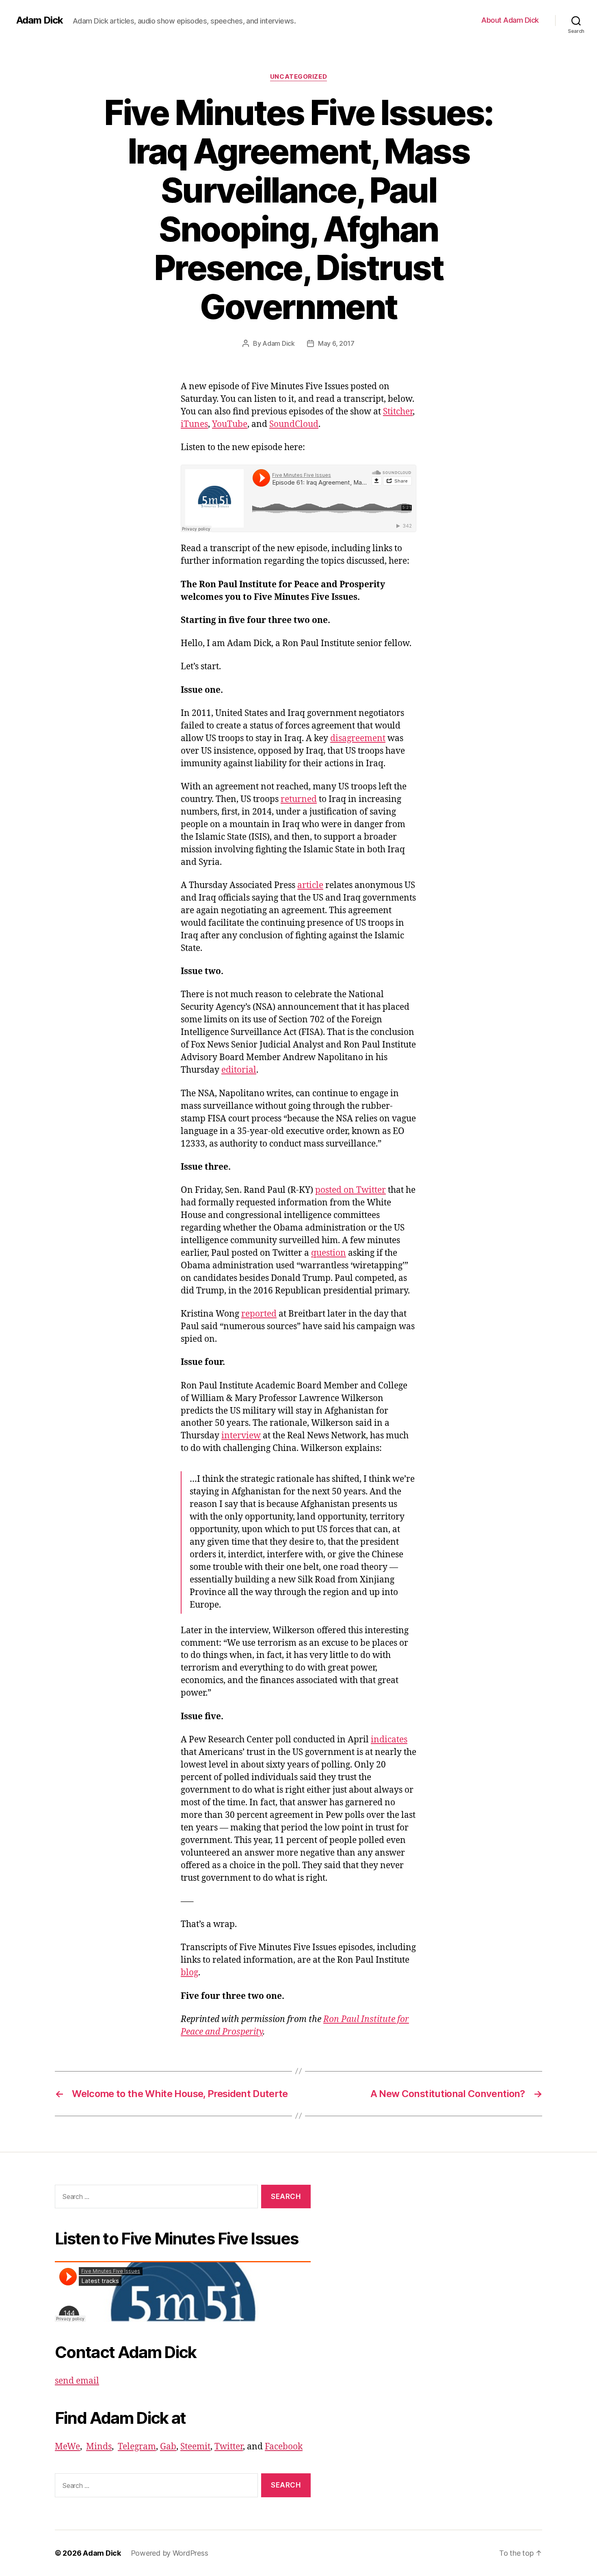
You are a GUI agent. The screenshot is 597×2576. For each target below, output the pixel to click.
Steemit (195, 2447)
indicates (389, 1740)
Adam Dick (40, 20)
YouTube (230, 424)
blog (189, 1973)
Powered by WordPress (170, 2553)
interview (241, 1436)
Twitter (229, 2447)
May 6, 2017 (336, 343)
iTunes (194, 424)
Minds (99, 2447)
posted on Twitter (350, 1190)
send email (77, 2381)
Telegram (137, 2447)
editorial (239, 1070)
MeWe (67, 2447)
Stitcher (398, 412)
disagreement (358, 738)
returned (299, 799)
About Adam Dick (510, 20)
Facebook (284, 2447)
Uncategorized (298, 77)
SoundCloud (294, 424)
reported (259, 1314)
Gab (168, 2447)
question (329, 1253)
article (310, 885)
